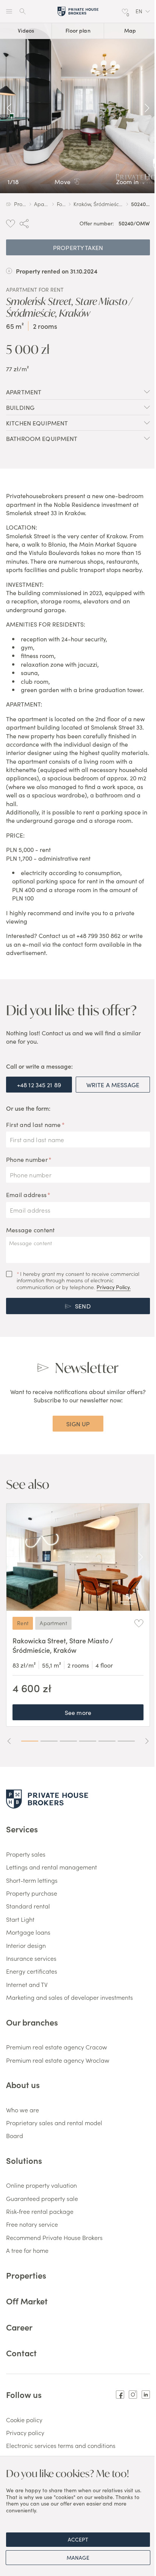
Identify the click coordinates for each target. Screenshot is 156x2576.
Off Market (27, 2301)
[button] (143, 11)
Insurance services (31, 1958)
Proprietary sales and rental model (54, 2123)
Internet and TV (27, 1984)
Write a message (113, 1085)
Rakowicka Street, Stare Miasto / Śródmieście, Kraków (63, 1645)
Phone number (27, 1159)
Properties (26, 2275)
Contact (21, 2353)
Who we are (23, 2110)
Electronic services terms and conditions (61, 2445)
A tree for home (27, 2250)
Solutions (24, 2160)
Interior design (26, 1945)
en (139, 11)
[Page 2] (49, 1741)
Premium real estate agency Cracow (57, 2047)
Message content (30, 1230)
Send (83, 1306)
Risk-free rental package (40, 2211)
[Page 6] (126, 1741)
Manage (78, 2557)
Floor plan (78, 30)
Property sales (26, 1854)
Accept (78, 2539)
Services (22, 1829)
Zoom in (127, 181)
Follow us (24, 2395)
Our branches (32, 2022)
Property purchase (32, 1893)
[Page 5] (107, 1741)
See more (78, 1712)
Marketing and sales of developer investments (69, 1997)
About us (23, 2084)
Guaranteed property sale (42, 2198)
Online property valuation (41, 2185)
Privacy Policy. (114, 1287)
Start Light (20, 1919)
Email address (26, 1194)
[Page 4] (88, 1741)
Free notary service (32, 2224)
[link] (78, 108)
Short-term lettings (32, 1880)
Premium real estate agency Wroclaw (58, 2060)
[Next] (147, 108)
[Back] (9, 108)
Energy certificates (32, 1971)
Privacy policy (25, 2432)
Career (19, 2327)
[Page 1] (30, 1741)
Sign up (78, 1424)
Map (130, 30)
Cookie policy (24, 2420)
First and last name (34, 1124)
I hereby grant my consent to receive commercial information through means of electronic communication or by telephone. (78, 1281)
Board (15, 2135)
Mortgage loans (28, 1932)
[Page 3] (68, 1741)
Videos (26, 30)
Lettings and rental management (51, 1867)
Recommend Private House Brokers (54, 2237)
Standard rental (28, 1906)
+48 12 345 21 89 (39, 1085)
